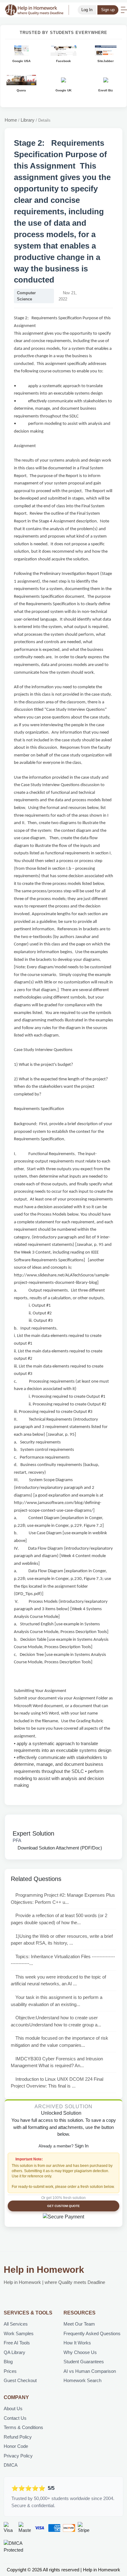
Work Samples (19, 2333)
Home (11, 120)
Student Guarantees (84, 2362)
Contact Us (15, 2418)
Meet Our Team (79, 2324)
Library (28, 120)
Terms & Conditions (23, 2427)
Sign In (82, 2146)
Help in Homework (44, 2270)
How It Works (77, 2343)
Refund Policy (18, 2437)
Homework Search (82, 2380)
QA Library (14, 2352)
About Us (13, 2408)
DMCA (11, 2465)
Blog (8, 2362)
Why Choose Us (80, 2352)
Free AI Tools (17, 2343)
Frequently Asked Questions (92, 2333)
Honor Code (16, 2446)
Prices (10, 2371)
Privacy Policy (18, 2456)
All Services (16, 2324)
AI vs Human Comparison (90, 2371)
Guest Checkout (20, 2380)
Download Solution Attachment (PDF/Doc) (59, 1848)
